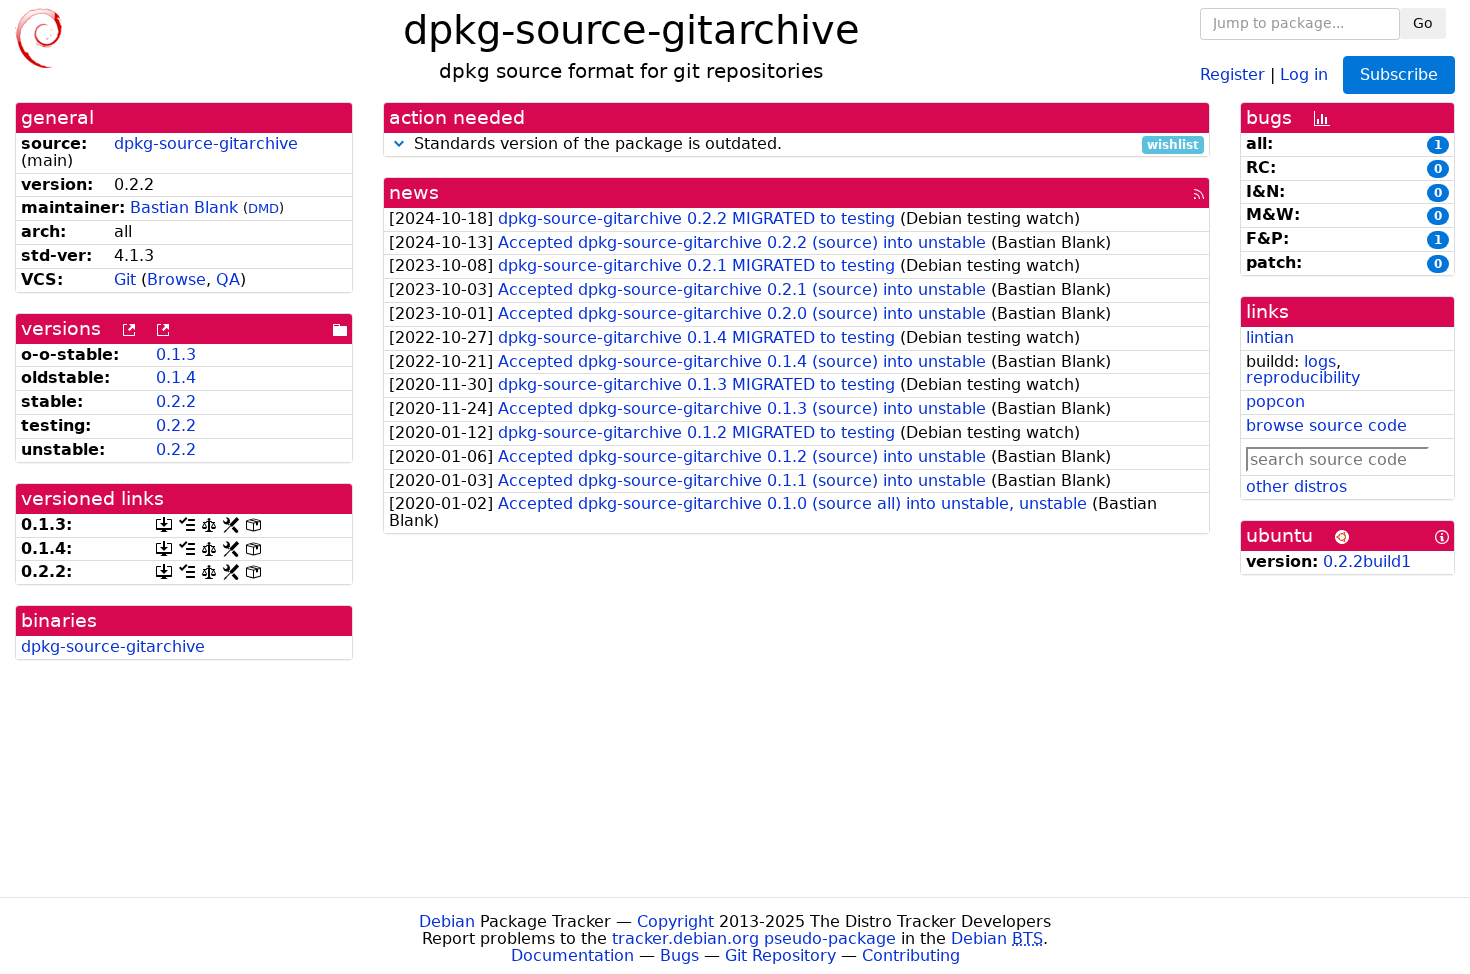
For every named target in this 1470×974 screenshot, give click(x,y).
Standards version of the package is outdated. (804, 144)
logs (1320, 361)
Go (1423, 23)
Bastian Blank (184, 207)
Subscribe (1399, 74)
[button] (399, 143)
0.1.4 (176, 377)
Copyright (675, 921)
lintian (1270, 337)
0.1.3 (176, 354)
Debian (447, 921)
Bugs (679, 955)
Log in (1304, 73)
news (414, 192)
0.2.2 (176, 401)
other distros (1296, 486)
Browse (176, 279)
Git (125, 279)
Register (1232, 73)
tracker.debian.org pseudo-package (754, 938)
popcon (1275, 401)
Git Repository (780, 955)
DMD (263, 208)
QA (228, 279)
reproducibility (1303, 377)
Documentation (572, 955)
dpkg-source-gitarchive (206, 143)
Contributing (911, 955)
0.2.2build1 (1367, 561)
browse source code (1326, 425)
